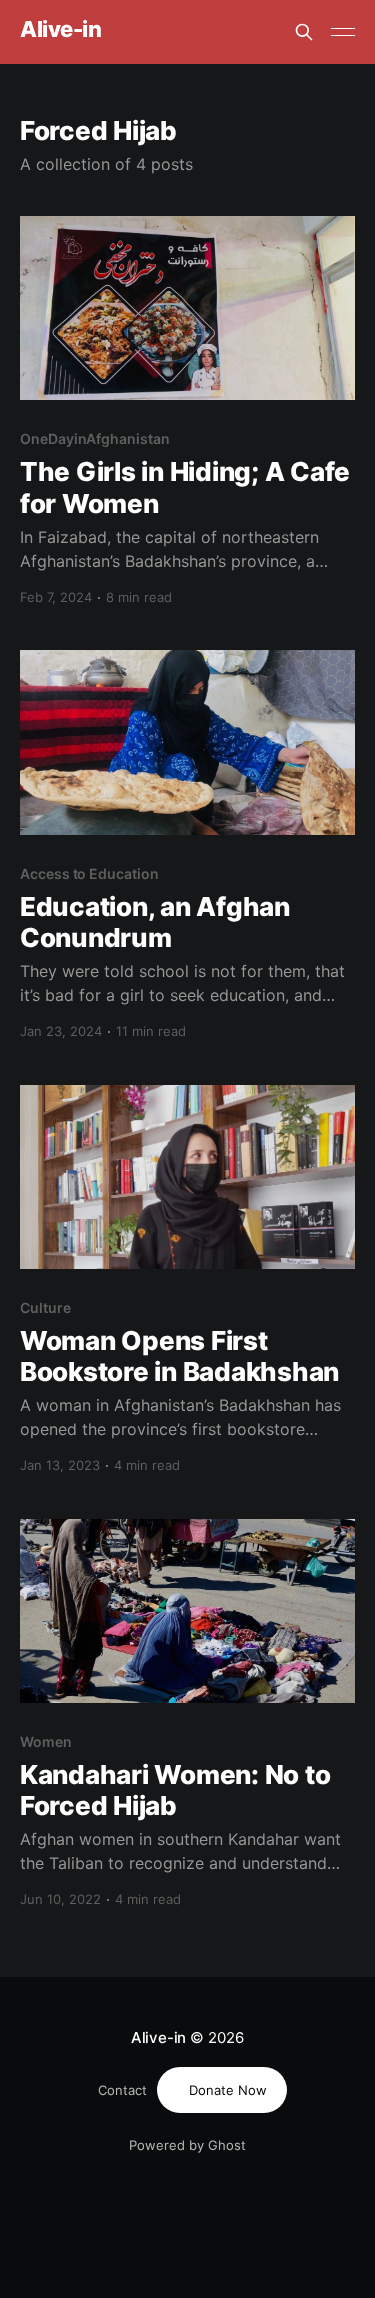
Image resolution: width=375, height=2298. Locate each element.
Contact (122, 2090)
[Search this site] (304, 32)
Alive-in (60, 29)
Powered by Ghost (187, 2145)
